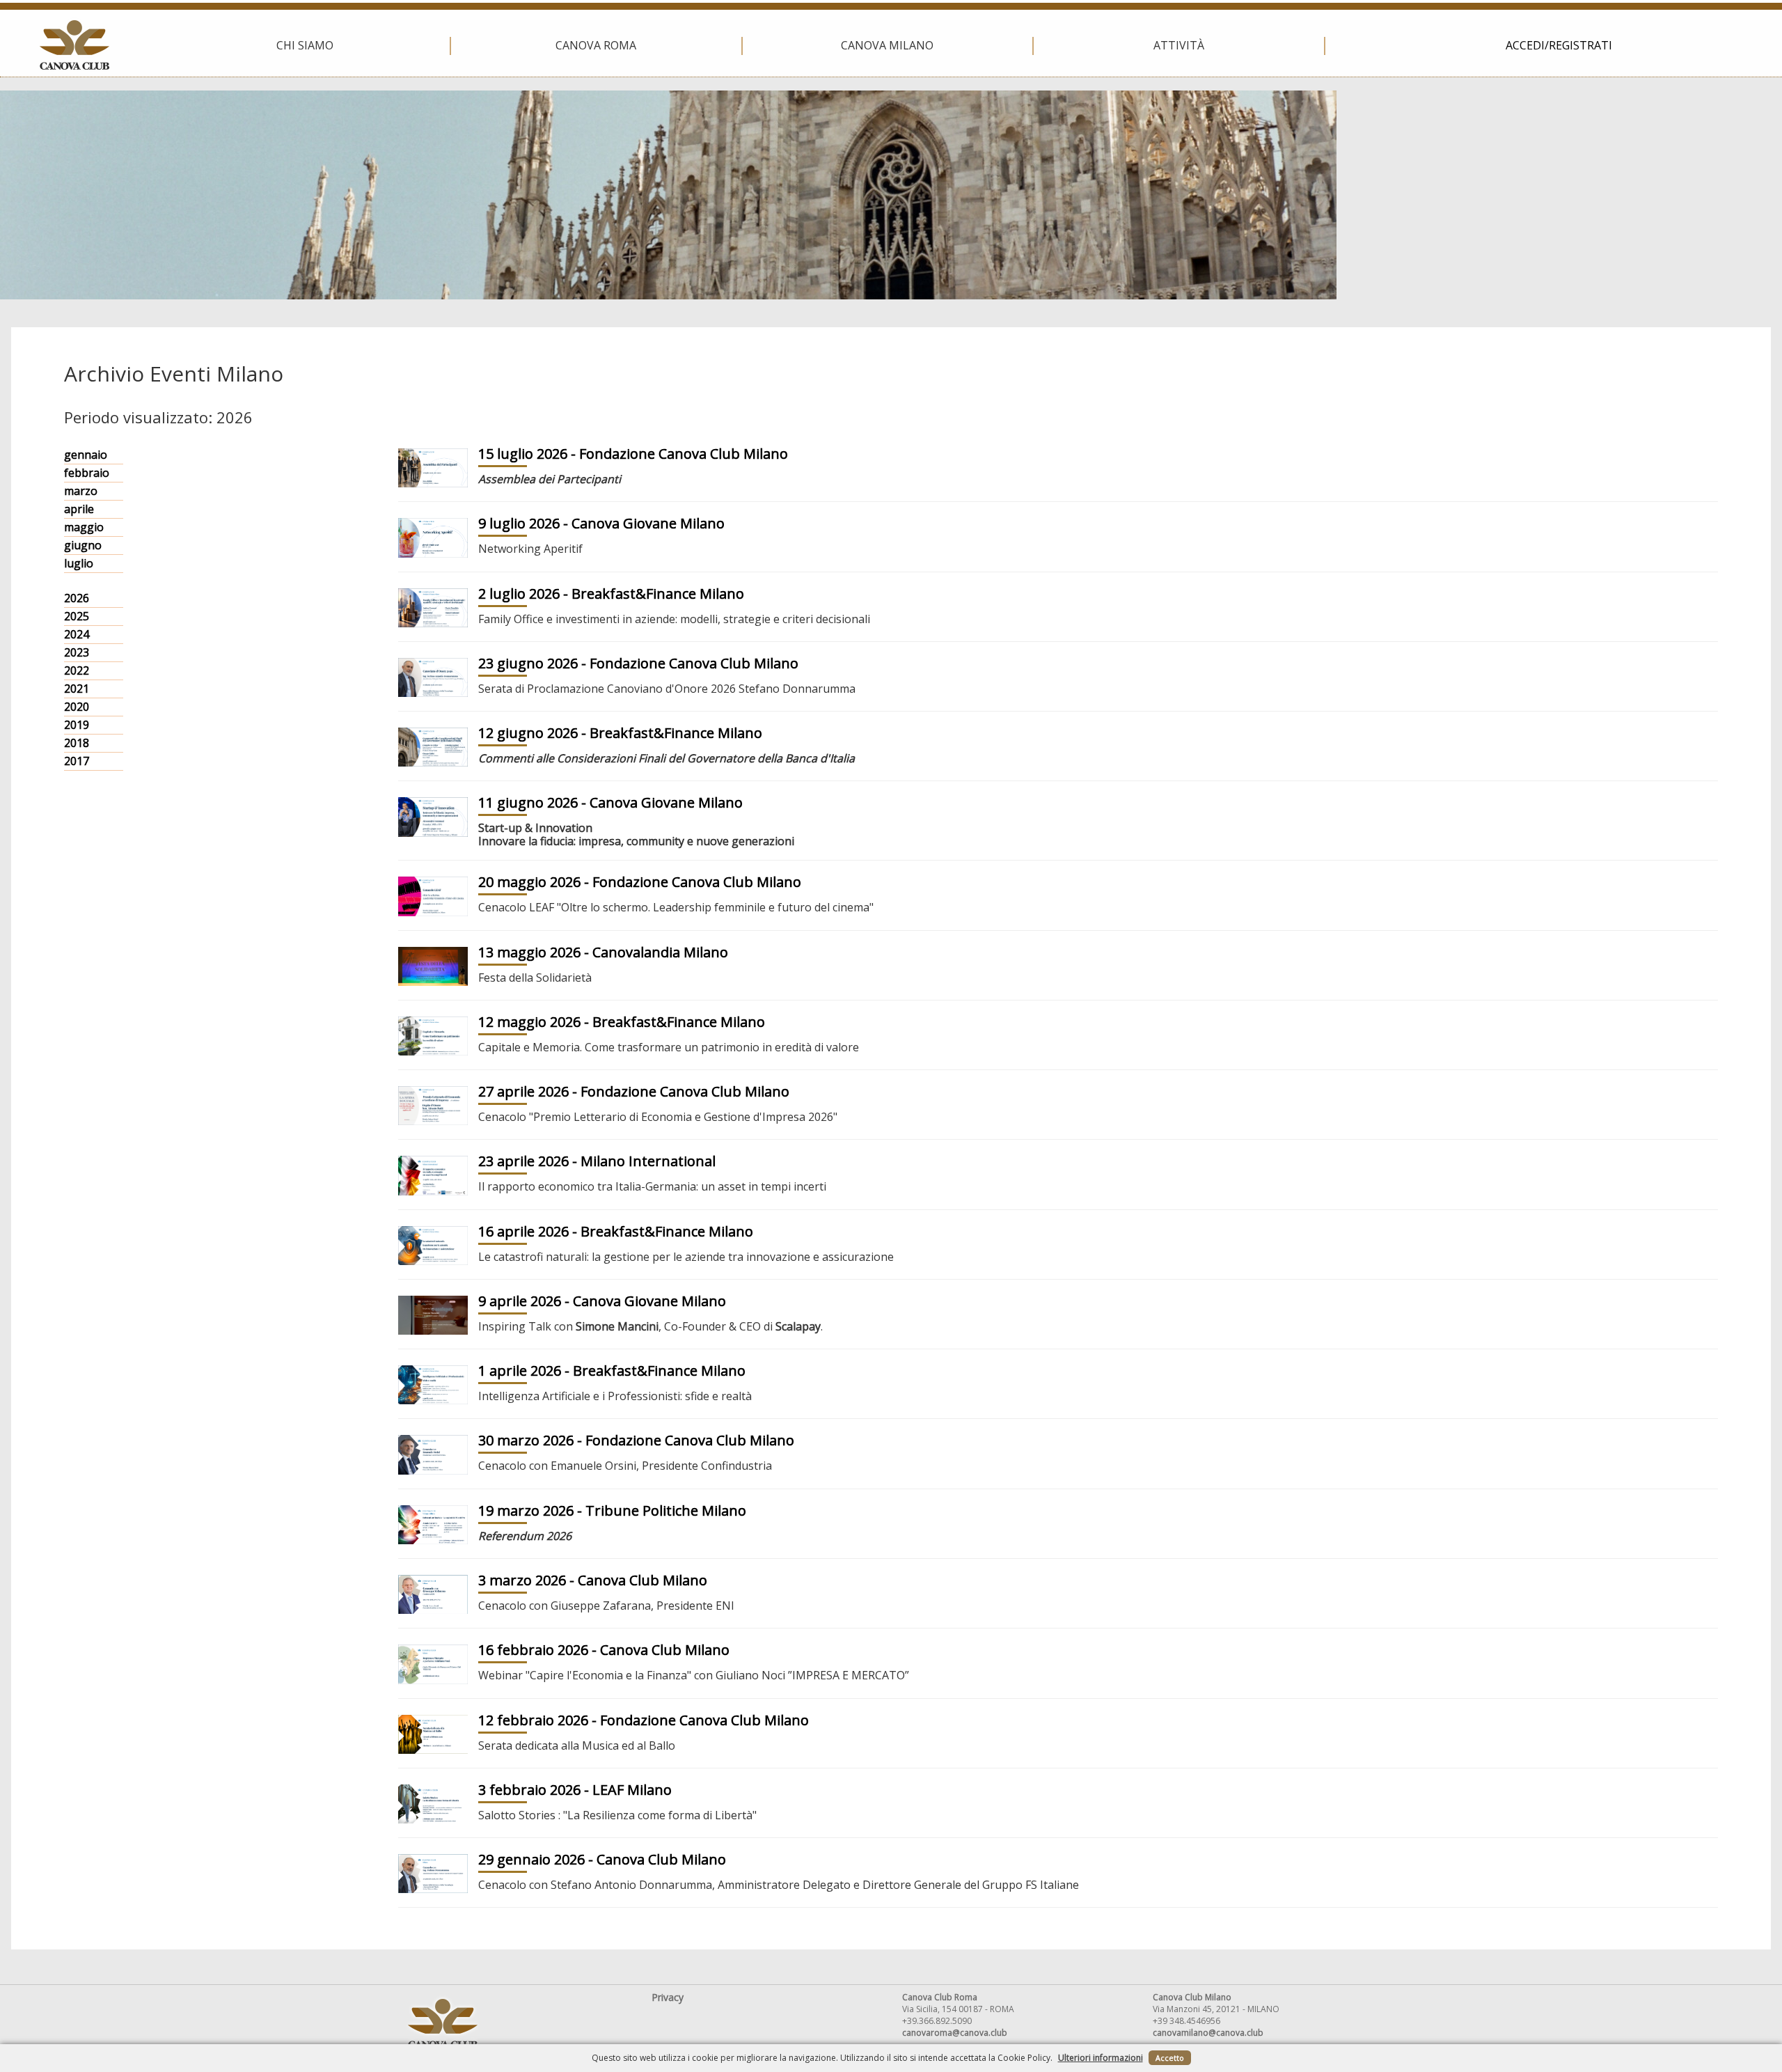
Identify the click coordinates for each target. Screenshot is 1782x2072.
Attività (1179, 45)
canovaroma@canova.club (955, 2033)
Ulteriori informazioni (1101, 2058)
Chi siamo (305, 45)
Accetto (1170, 2058)
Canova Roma (596, 45)
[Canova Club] (74, 45)
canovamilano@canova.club (1208, 2033)
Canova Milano (887, 45)
